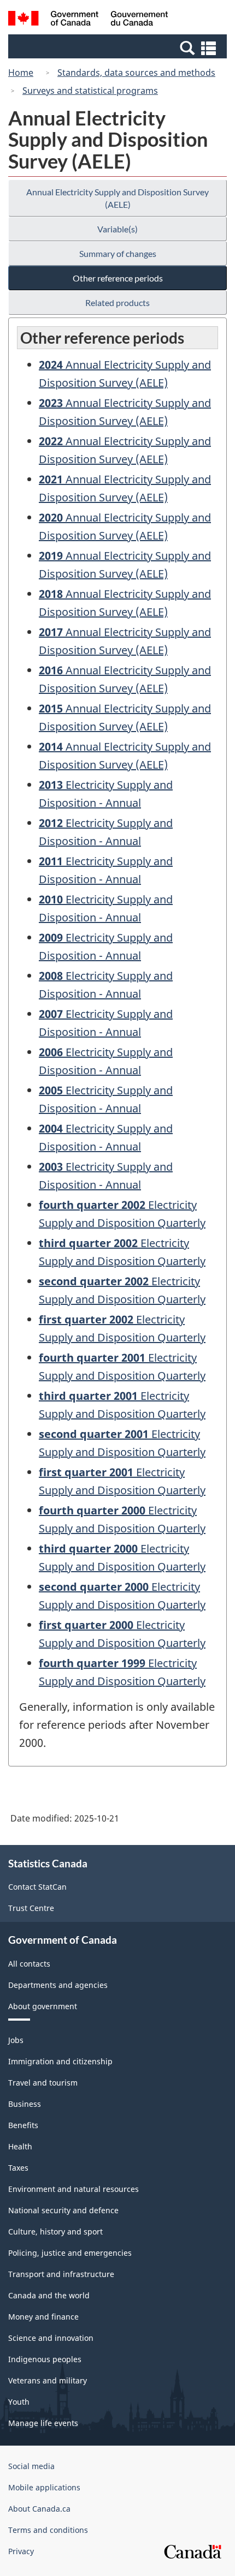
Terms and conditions (48, 2530)
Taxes (18, 2168)
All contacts (29, 1964)
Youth (19, 2402)
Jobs (16, 2040)
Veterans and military (48, 2380)
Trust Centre (31, 1908)
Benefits (23, 2125)
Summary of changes (118, 253)
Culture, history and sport (55, 2231)
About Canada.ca (39, 2509)
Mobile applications (44, 2487)
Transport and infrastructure (61, 2274)
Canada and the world (49, 2295)
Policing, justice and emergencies (70, 2253)
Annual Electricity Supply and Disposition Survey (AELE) (117, 198)
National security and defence (63, 2210)
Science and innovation (51, 2338)
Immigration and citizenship (60, 2061)
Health (20, 2146)
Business (25, 2104)
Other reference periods (118, 278)
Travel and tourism (43, 2083)
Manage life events (43, 2423)
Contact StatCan (37, 1887)
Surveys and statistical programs (90, 91)
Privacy (21, 2551)
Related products (117, 302)
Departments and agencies (58, 1985)
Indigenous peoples (45, 2359)
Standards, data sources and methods (136, 73)
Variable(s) (117, 229)
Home (21, 73)
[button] (119, 47)
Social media (31, 2466)
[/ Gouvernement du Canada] (88, 20)
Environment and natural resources (74, 2189)
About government (43, 2006)
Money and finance (43, 2317)
